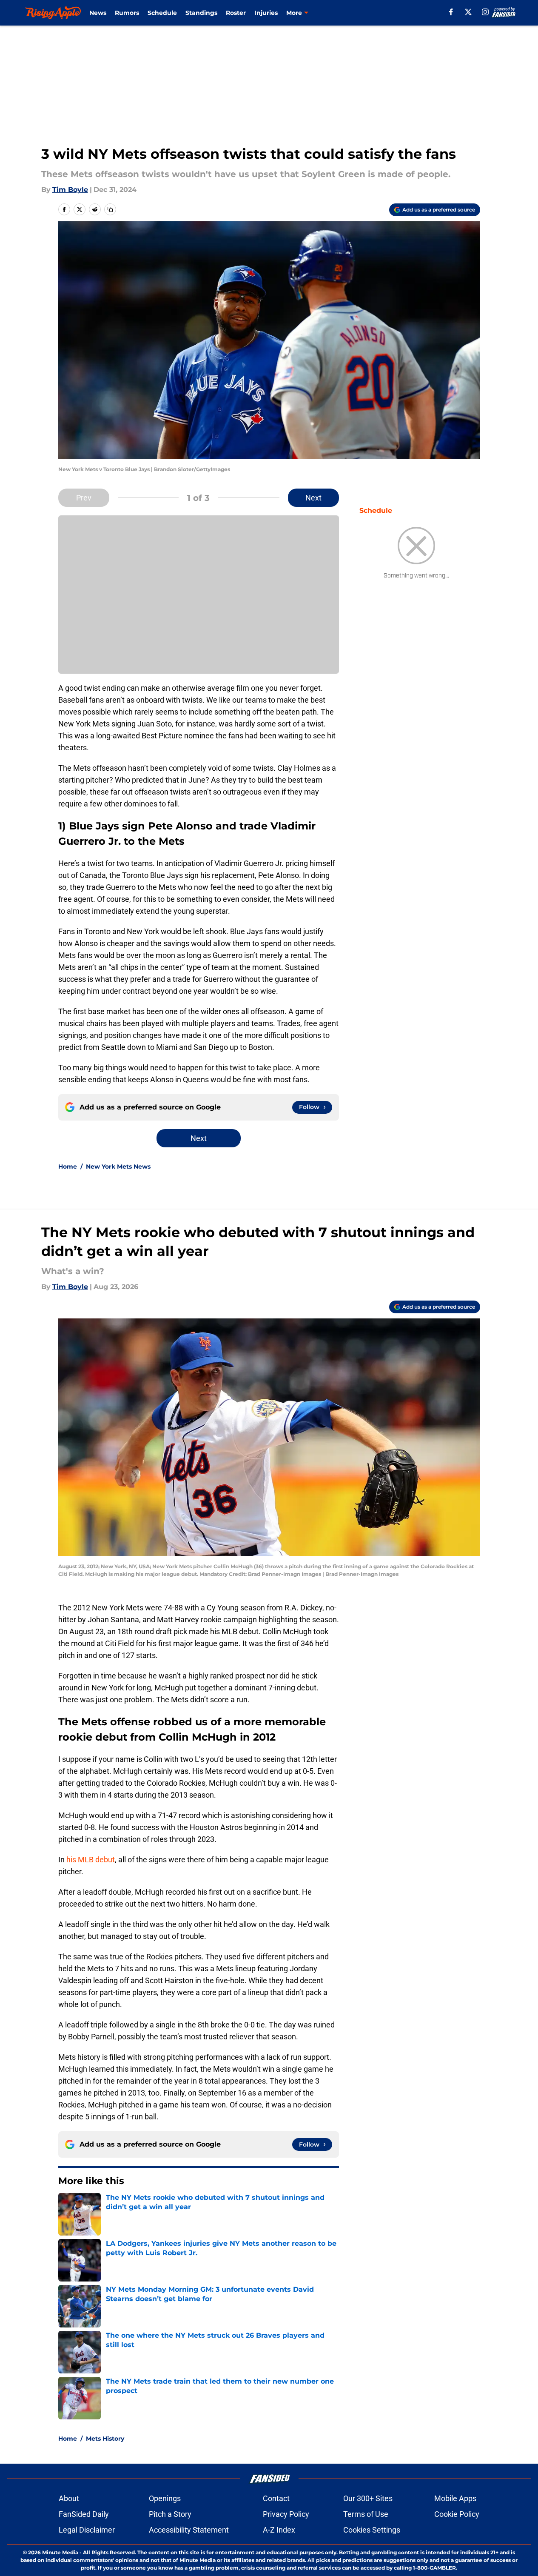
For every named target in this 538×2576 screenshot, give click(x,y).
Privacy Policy (286, 2514)
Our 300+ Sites (368, 2498)
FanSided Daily (84, 2514)
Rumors (127, 13)
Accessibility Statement (189, 2530)
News (98, 13)
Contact (276, 2498)
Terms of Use (366, 2514)
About (69, 2498)
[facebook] (451, 12)
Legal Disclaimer (87, 2530)
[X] (468, 12)
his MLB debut (91, 1860)
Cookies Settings (372, 2530)
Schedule (162, 13)
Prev (84, 498)
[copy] (110, 209)
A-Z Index (279, 2530)
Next (313, 498)
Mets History (105, 2439)
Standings (201, 13)
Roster (236, 13)
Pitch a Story (170, 2514)
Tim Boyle (70, 190)
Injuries (266, 13)
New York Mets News (118, 1166)
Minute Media (60, 2552)
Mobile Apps (455, 2498)
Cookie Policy (457, 2514)
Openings (165, 2498)
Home (68, 1166)
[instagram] (485, 12)
